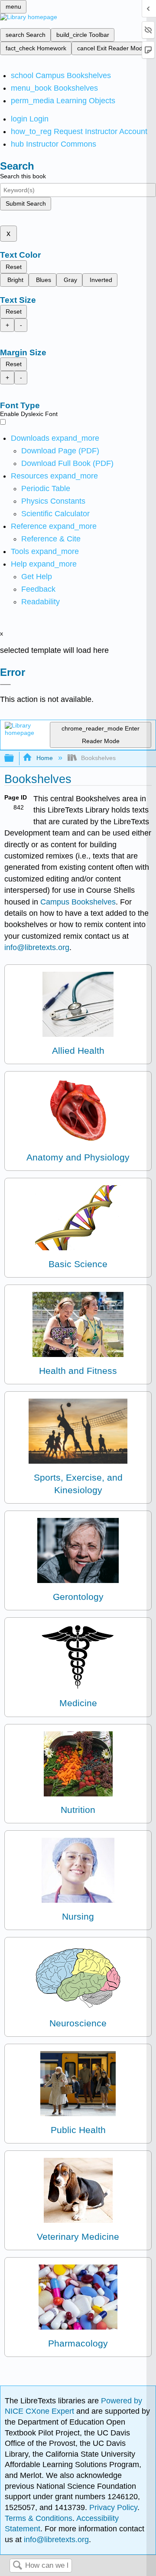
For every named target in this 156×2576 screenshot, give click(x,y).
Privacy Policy (113, 2507)
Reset (14, 267)
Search (17, 2566)
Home (44, 758)
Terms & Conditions (39, 2518)
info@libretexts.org (37, 947)
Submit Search (26, 203)
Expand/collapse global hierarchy (15, 759)
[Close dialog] (5, 685)
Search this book (23, 176)
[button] (38, 589)
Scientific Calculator (55, 514)
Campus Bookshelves (78, 902)
